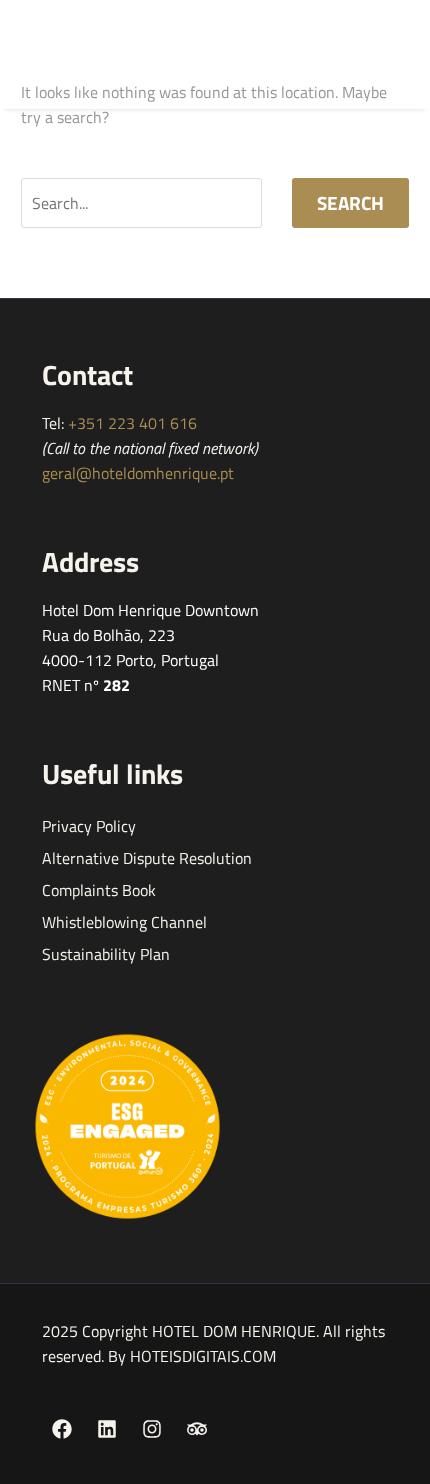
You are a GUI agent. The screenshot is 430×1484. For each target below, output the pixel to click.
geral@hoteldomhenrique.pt (138, 473)
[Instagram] (152, 1429)
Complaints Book (99, 890)
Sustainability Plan (106, 954)
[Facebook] (62, 1429)
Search (350, 202)
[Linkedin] (107, 1429)
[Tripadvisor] (197, 1429)
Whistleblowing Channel (124, 922)
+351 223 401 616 (132, 423)
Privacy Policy (89, 826)
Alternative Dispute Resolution (147, 858)
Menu (311, 54)
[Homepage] (94, 54)
